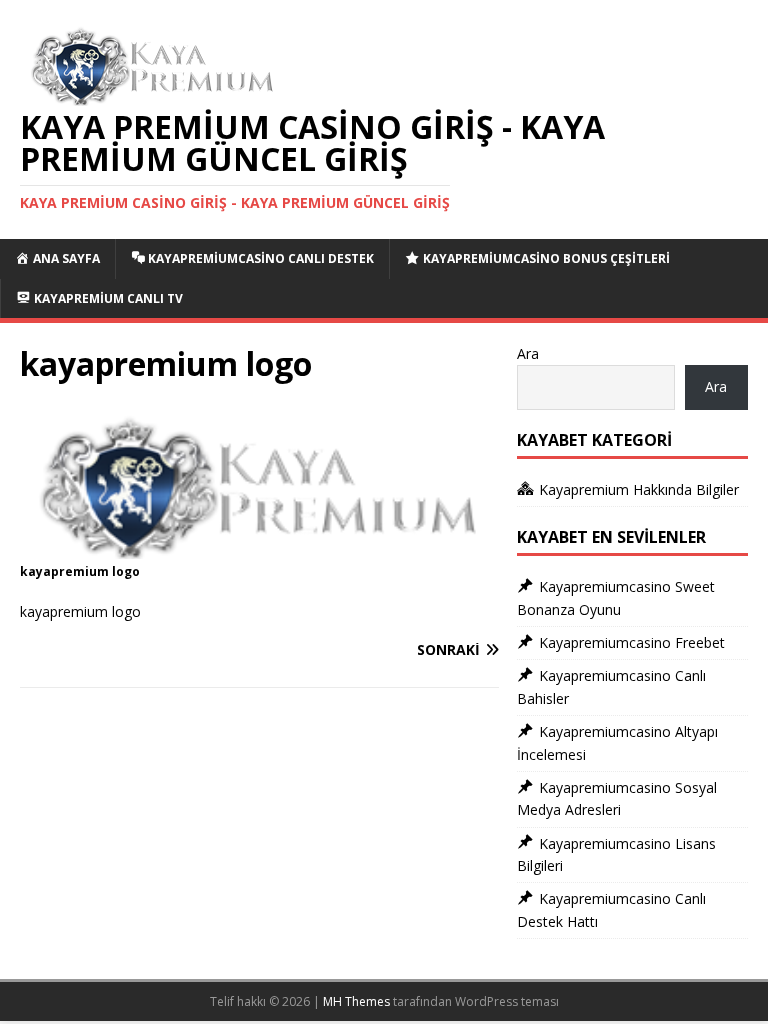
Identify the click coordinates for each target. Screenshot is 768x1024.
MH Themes (356, 1001)
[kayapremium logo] (259, 547)
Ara (528, 353)
